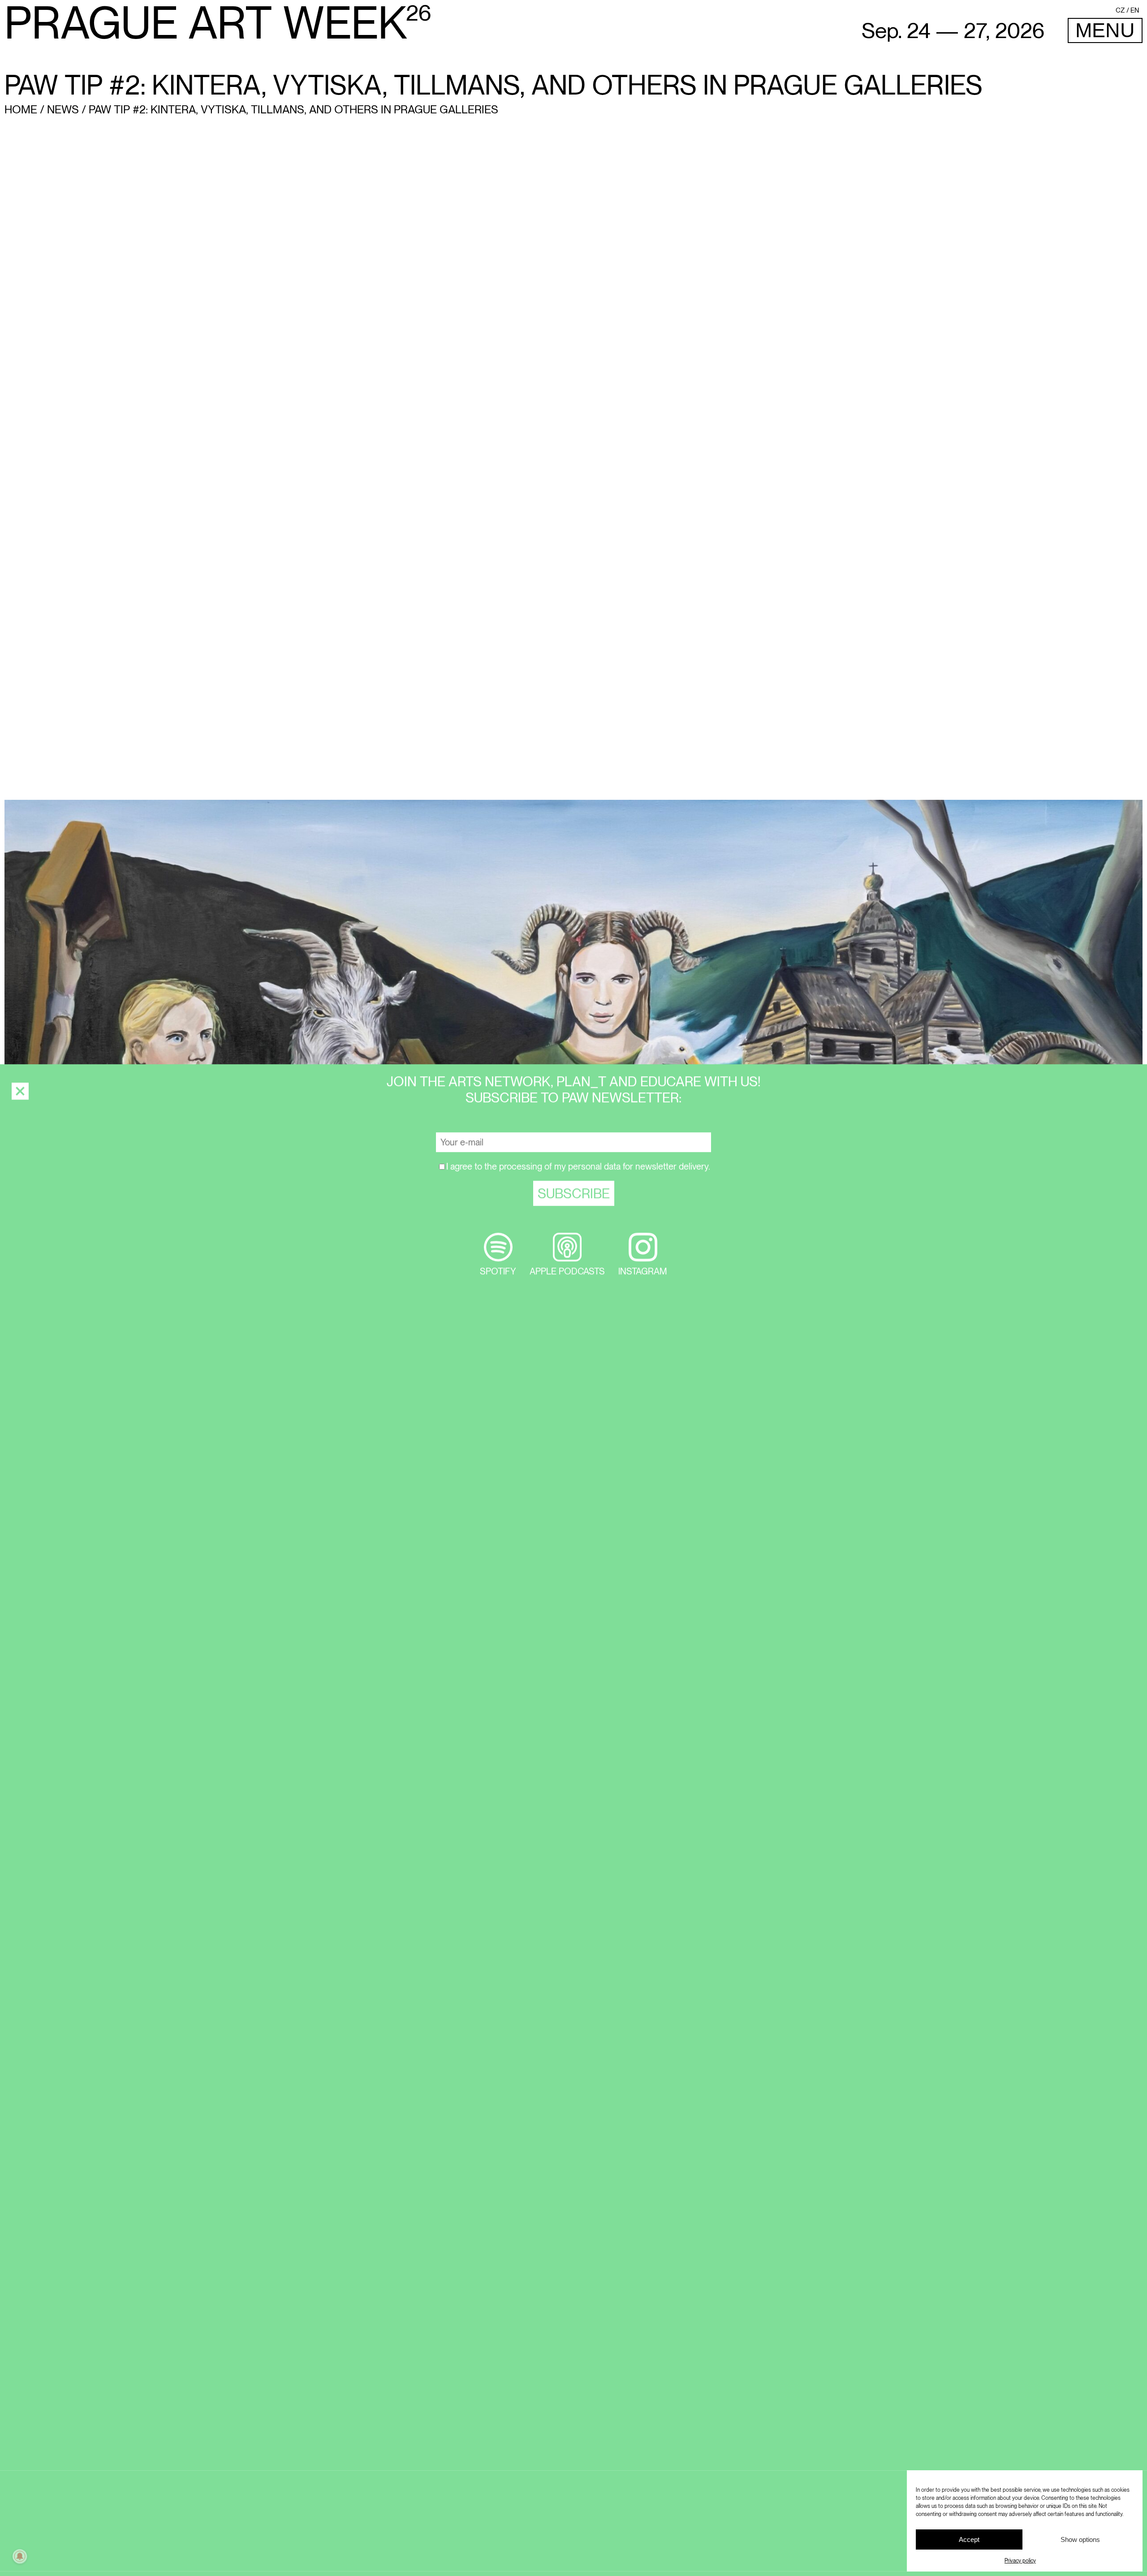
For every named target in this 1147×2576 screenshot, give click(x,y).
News (63, 109)
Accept (969, 2539)
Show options (1080, 2539)
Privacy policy (1020, 2561)
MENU (1105, 30)
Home (21, 109)
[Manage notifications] (20, 2556)
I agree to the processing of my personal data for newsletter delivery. (578, 1133)
